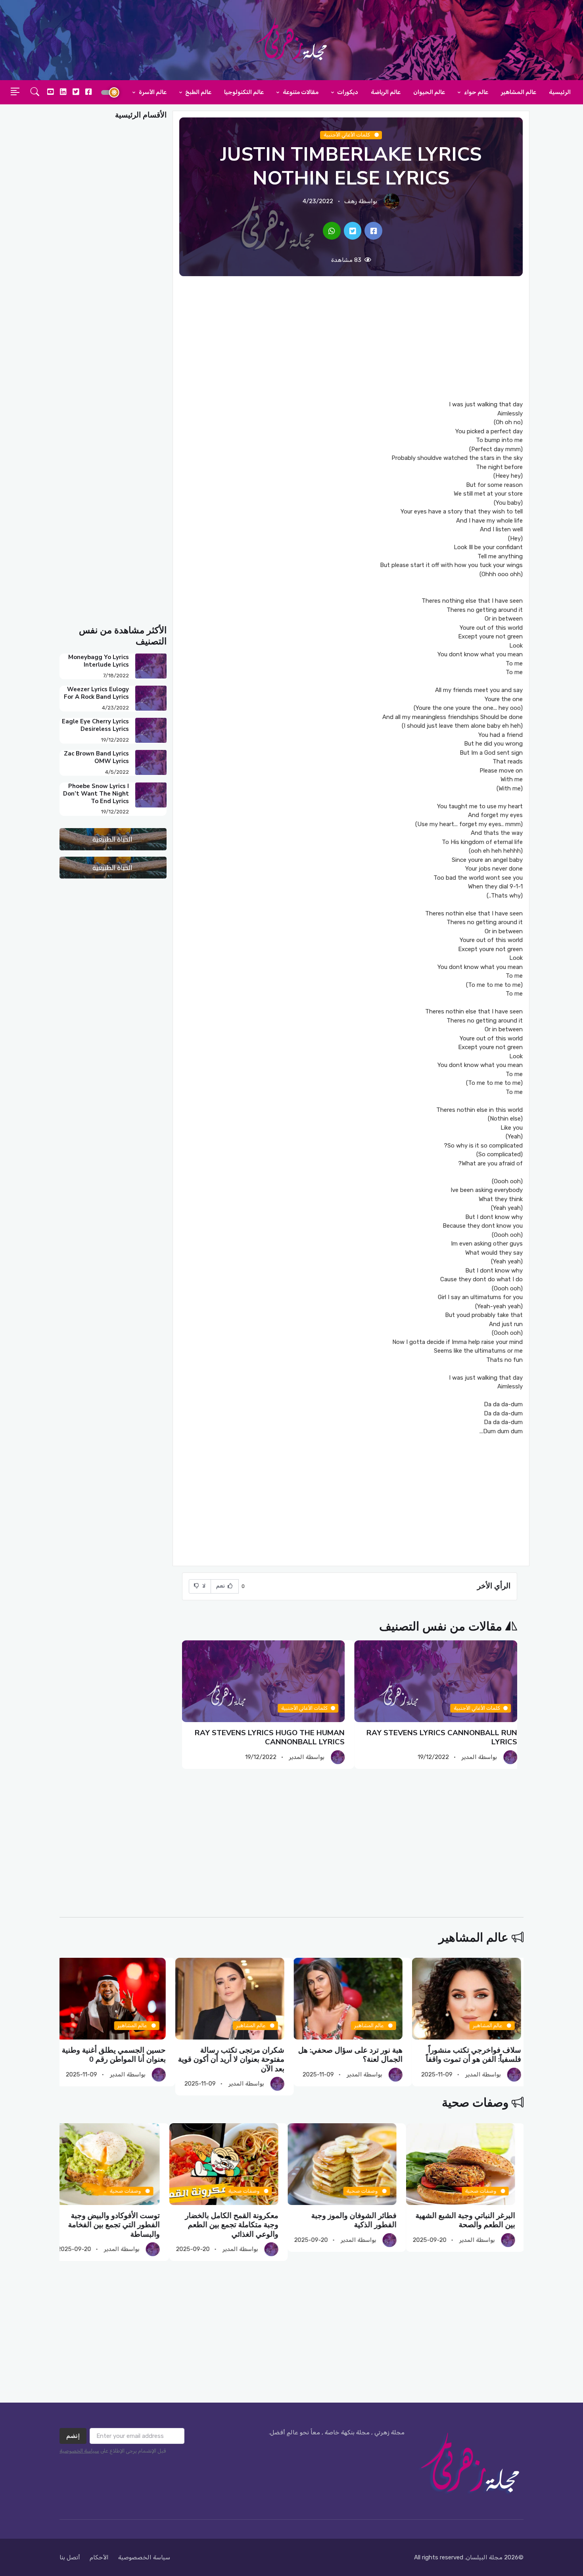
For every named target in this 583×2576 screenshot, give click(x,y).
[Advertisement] (351, 338)
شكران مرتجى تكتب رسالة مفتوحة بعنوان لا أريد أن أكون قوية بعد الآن (234, 2060)
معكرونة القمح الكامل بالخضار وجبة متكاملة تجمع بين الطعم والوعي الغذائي (240, 2225)
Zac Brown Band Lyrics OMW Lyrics (96, 757)
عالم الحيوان (429, 92)
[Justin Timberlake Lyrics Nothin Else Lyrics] (373, 231)
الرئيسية (560, 92)
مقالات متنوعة (300, 92)
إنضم (73, 2436)
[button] (35, 92)
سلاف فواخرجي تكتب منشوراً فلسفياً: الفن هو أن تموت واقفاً (476, 2055)
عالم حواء (476, 92)
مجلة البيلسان (484, 2557)
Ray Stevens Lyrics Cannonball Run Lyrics (442, 1737)
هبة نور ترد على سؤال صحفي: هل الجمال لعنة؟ (353, 2055)
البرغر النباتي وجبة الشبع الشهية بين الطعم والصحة (474, 2220)
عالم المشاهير (519, 92)
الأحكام (99, 2557)
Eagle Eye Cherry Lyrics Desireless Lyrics (95, 725)
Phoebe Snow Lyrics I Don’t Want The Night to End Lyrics (96, 794)
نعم (221, 1586)
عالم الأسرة (152, 92)
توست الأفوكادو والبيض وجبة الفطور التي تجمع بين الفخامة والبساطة (123, 2225)
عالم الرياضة (386, 92)
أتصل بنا (70, 2557)
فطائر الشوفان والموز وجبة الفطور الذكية (363, 2220)
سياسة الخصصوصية (144, 2557)
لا (203, 1586)
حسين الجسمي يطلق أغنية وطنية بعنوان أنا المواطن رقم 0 (117, 2055)
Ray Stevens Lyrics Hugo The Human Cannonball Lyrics (270, 1737)
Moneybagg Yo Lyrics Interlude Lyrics (99, 661)
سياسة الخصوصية (79, 2451)
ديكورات (347, 92)
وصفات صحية (475, 2103)
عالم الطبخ (198, 92)
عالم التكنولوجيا (244, 92)
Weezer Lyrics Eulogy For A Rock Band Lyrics (96, 693)
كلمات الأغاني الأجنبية (347, 135)
